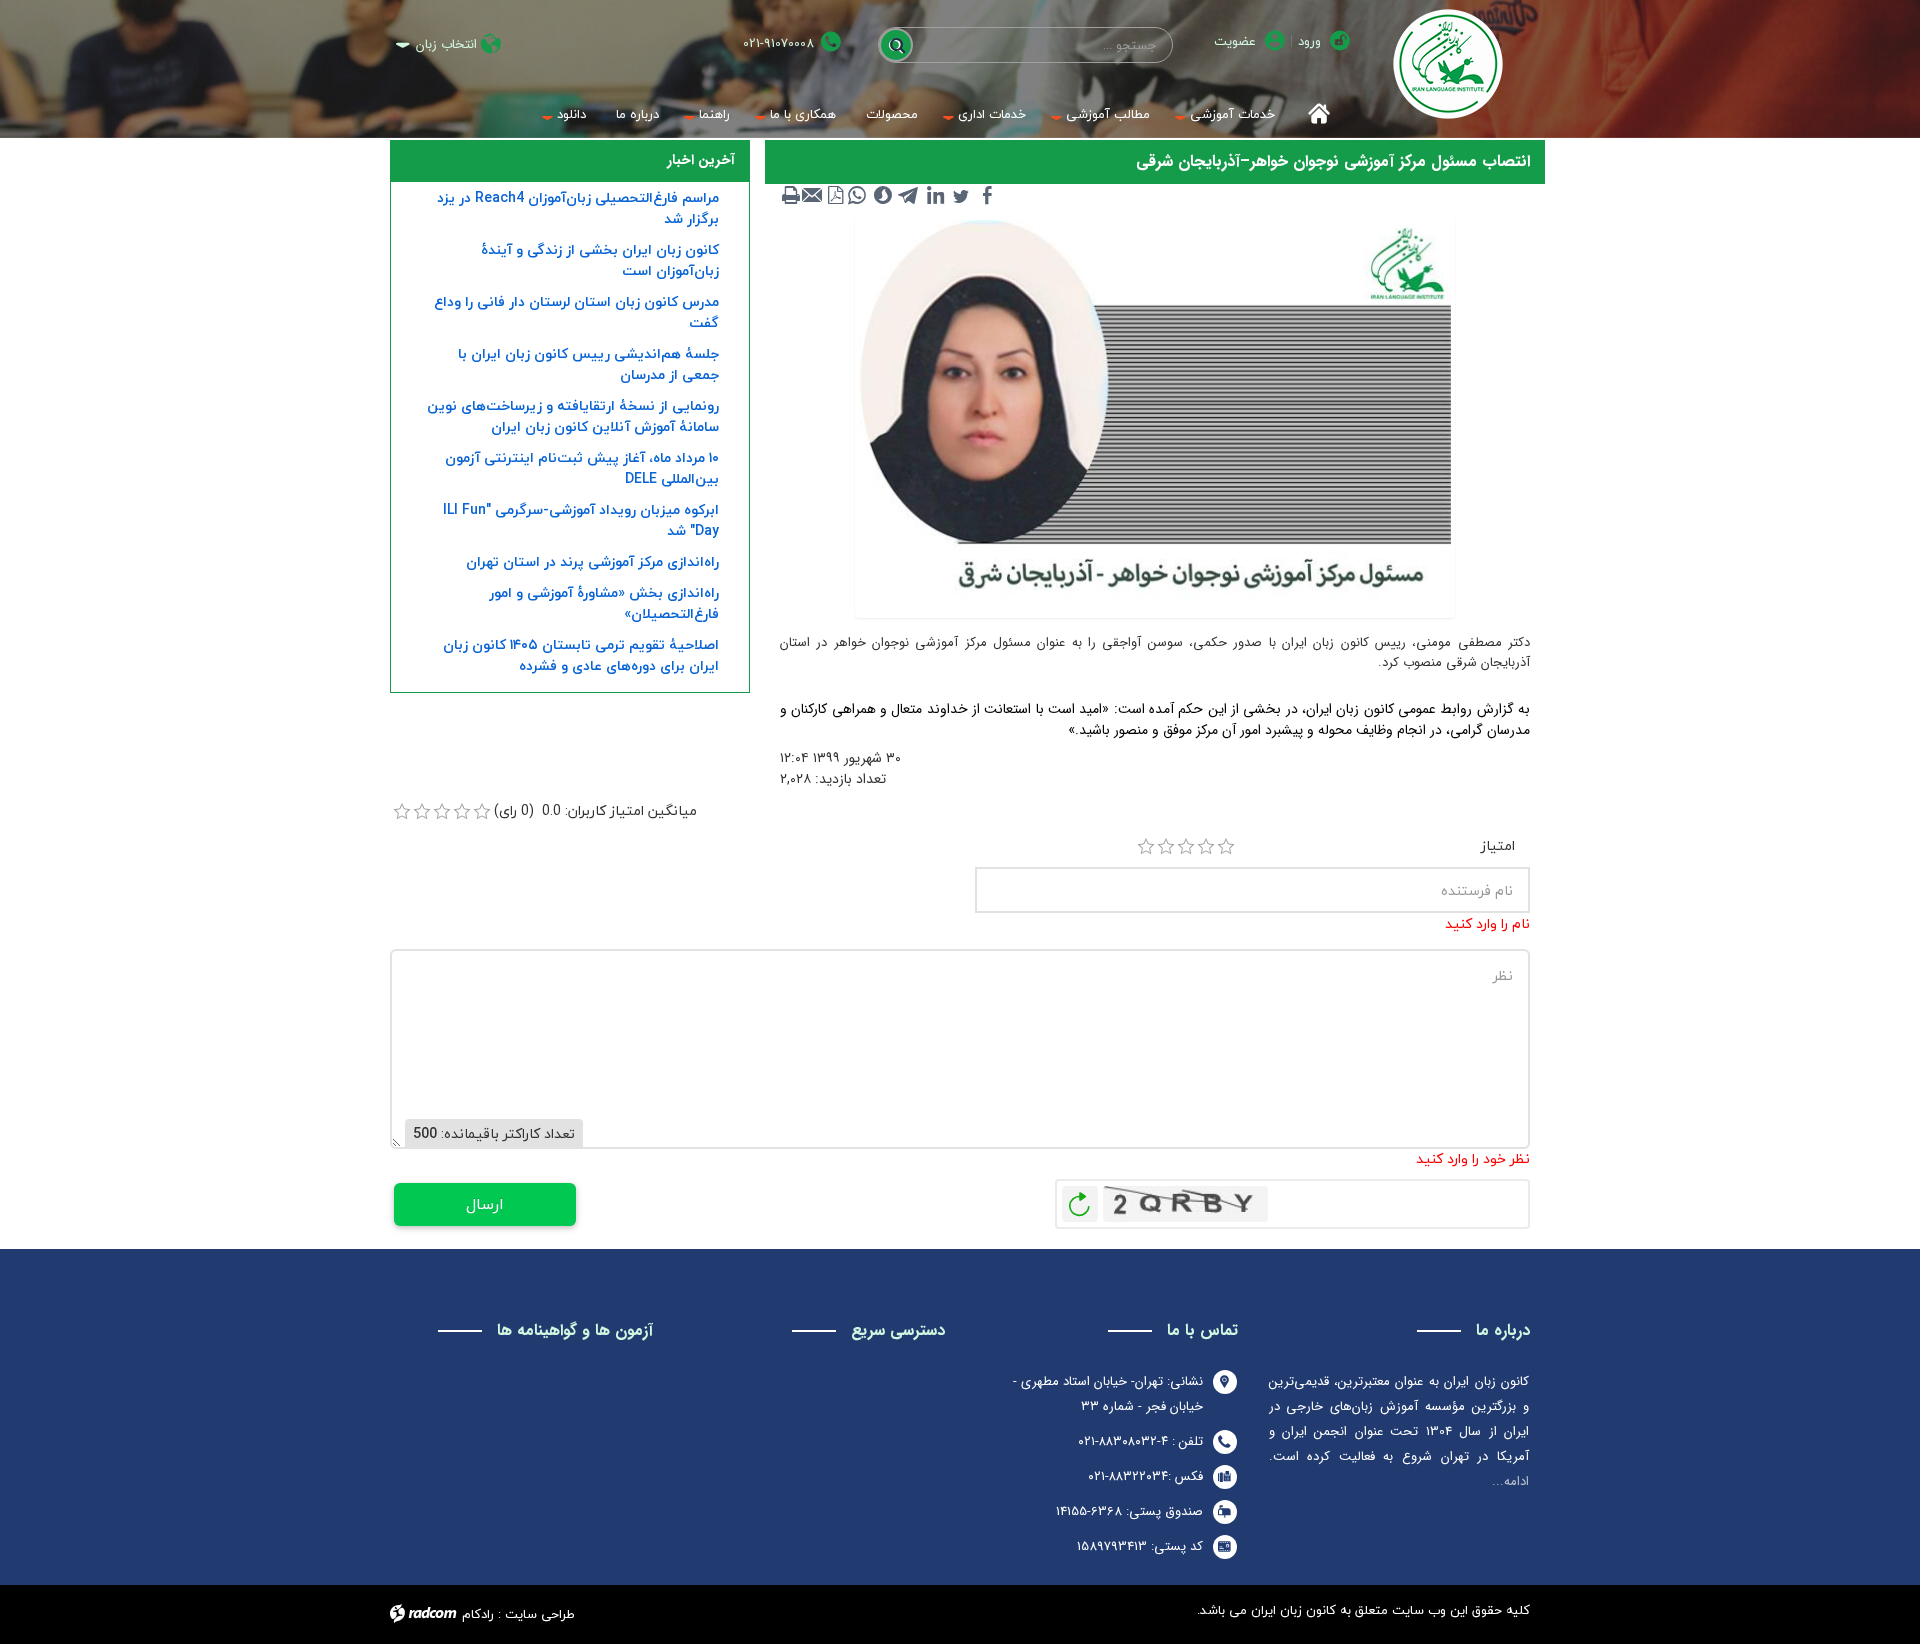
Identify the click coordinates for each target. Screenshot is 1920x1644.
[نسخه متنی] (791, 195)
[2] (1166, 847)
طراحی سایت (540, 1614)
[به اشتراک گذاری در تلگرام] (909, 195)
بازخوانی (1080, 1199)
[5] (1226, 847)
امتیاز (1498, 845)
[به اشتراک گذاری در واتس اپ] (857, 195)
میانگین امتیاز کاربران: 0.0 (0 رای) (595, 810)
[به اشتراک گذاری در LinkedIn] (935, 195)
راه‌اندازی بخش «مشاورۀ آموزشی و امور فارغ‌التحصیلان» (604, 603)
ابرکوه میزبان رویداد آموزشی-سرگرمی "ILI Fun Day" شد (581, 520)
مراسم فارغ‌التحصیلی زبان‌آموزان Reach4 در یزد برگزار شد (578, 208)
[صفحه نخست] (1312, 114)
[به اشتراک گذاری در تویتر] (961, 195)
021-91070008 (778, 43)
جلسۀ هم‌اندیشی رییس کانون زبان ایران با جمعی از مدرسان (588, 364)
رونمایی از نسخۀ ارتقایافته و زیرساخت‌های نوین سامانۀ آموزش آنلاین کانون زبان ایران (573, 416)
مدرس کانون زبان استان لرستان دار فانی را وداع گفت (576, 312)
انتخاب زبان (446, 44)
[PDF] (835, 195)
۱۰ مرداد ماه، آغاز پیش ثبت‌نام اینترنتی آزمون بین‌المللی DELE (582, 468)
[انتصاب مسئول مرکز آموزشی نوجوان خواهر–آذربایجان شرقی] (1155, 416)
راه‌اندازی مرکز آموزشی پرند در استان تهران (592, 561)
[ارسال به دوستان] (813, 195)
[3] (1186, 847)
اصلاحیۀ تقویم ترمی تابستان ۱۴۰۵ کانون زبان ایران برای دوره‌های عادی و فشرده (581, 655)
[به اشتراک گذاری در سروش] (883, 195)
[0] (402, 812)
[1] (1146, 847)
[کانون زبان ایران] (1447, 64)
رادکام (478, 1614)
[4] (1206, 847)
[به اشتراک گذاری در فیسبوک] (987, 195)
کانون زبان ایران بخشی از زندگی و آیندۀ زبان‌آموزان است (600, 260)
